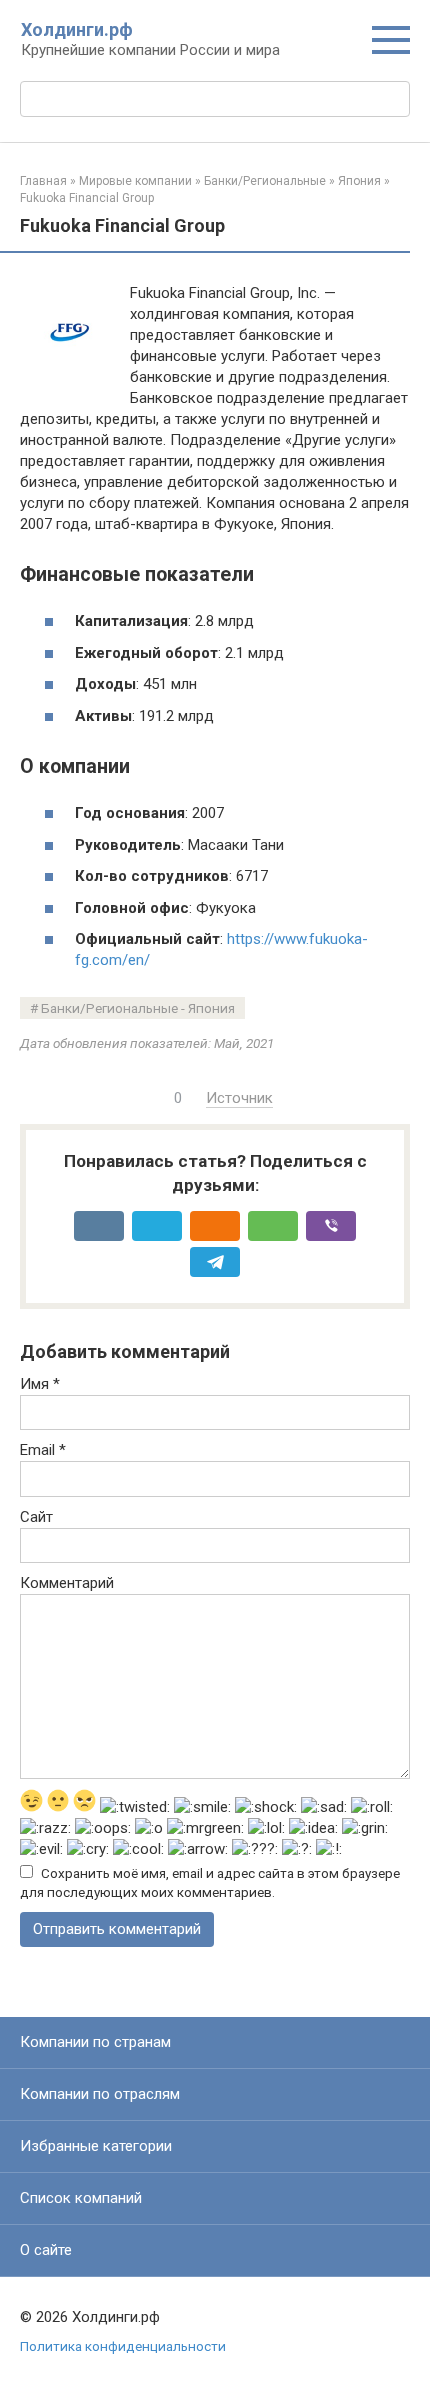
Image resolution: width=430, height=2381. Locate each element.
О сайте (46, 2250)
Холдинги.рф (77, 29)
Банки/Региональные (265, 181)
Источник (239, 1098)
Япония (359, 181)
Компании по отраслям (100, 2094)
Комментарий (67, 1583)
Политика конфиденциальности (123, 2346)
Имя (40, 1384)
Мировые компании (135, 181)
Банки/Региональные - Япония (138, 1008)
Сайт (36, 1517)
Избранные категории (96, 2146)
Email (43, 1450)
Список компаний (81, 2198)
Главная (43, 181)
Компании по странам (95, 2042)
